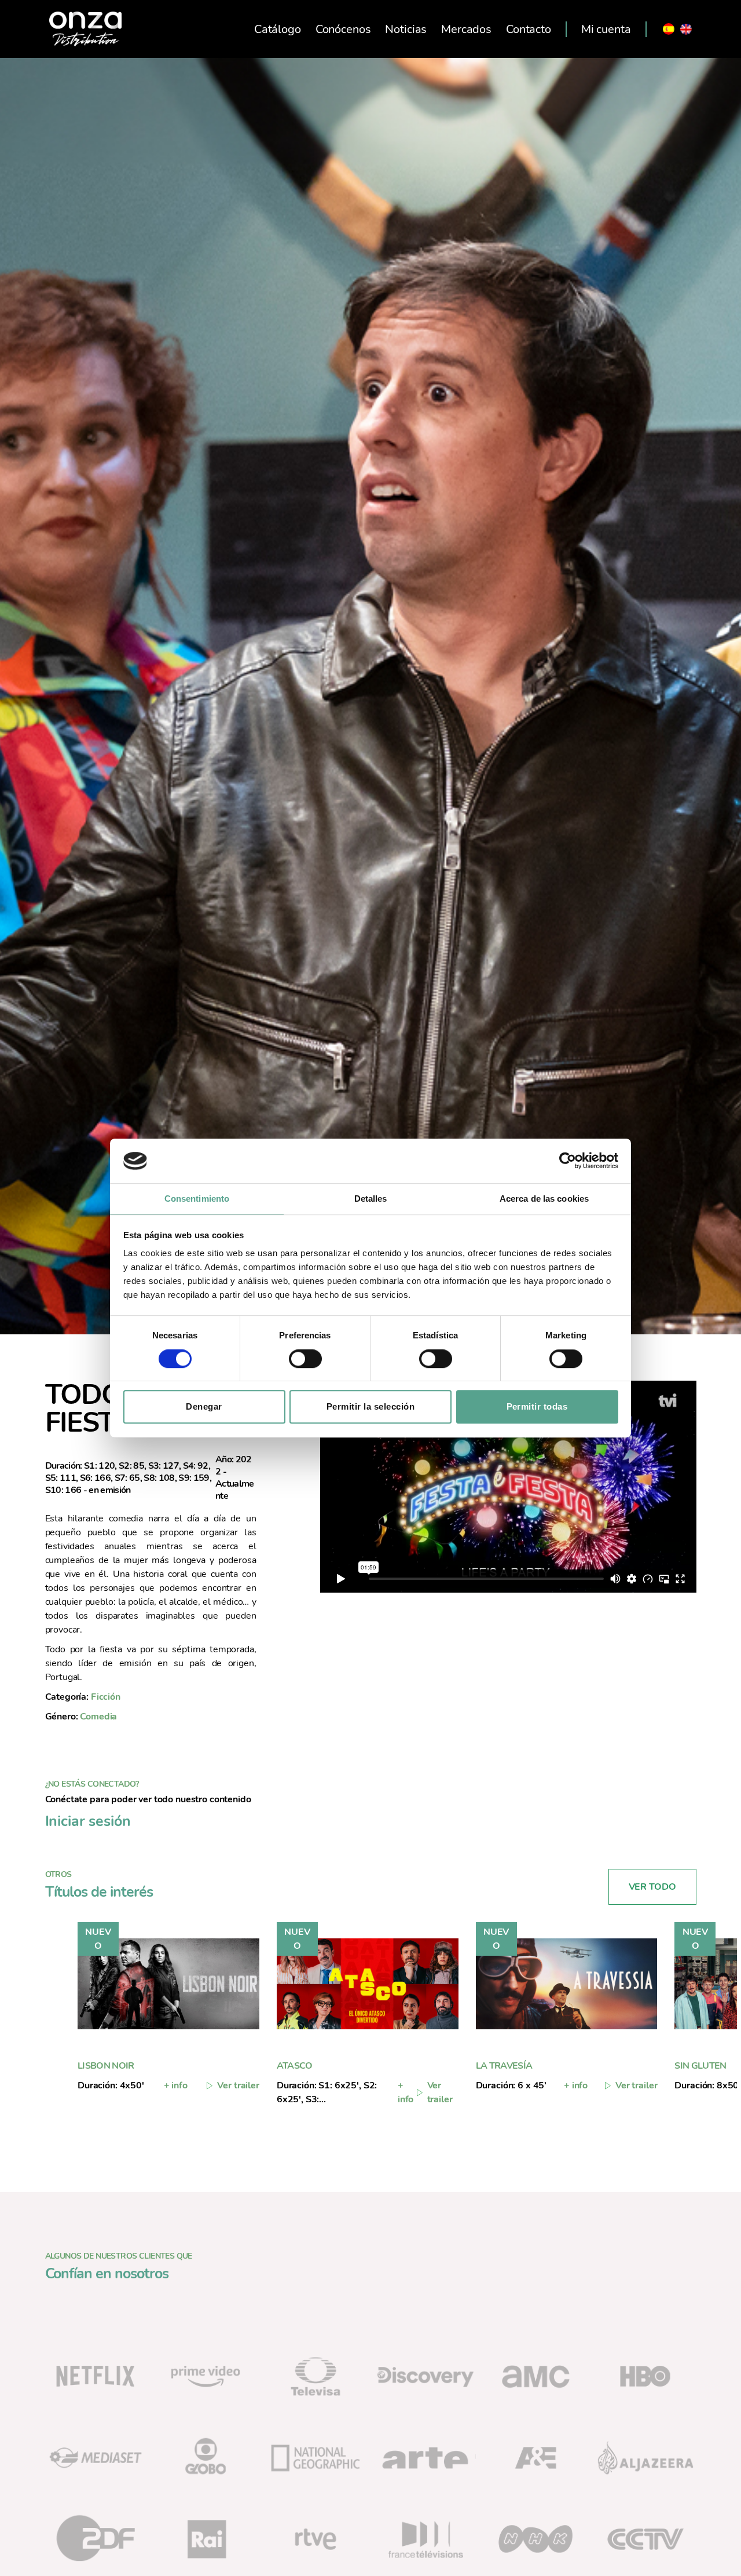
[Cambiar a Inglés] (686, 29)
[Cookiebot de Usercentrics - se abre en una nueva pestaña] (568, 1161)
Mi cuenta (606, 29)
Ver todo (652, 1887)
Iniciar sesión (88, 1821)
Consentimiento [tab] (197, 1199)
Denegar (204, 1406)
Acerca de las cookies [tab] (544, 1199)
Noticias (406, 29)
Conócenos (343, 29)
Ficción (106, 1697)
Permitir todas (537, 1406)
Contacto (529, 29)
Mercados (466, 29)
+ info (176, 2085)
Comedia (98, 1717)
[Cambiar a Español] (669, 29)
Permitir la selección (371, 1406)
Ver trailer (238, 2085)
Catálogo (278, 29)
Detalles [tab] (371, 1199)
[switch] (305, 1360)
